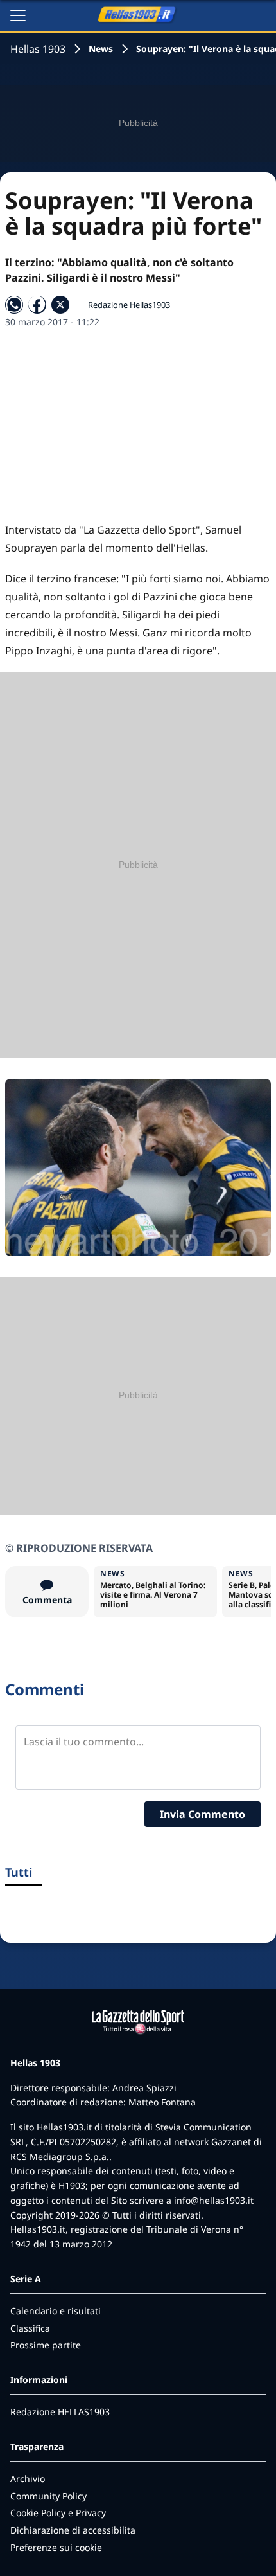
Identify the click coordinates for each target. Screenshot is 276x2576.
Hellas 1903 (38, 49)
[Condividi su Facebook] (37, 305)
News (101, 49)
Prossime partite (46, 2345)
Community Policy (48, 2496)
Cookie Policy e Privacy (58, 2513)
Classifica (30, 2328)
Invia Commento (203, 1814)
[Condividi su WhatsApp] (14, 305)
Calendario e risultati (56, 2311)
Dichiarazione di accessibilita (73, 2530)
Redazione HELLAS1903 (60, 2412)
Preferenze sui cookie (56, 2547)
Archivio (28, 2479)
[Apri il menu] (18, 15)
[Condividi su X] (60, 305)
